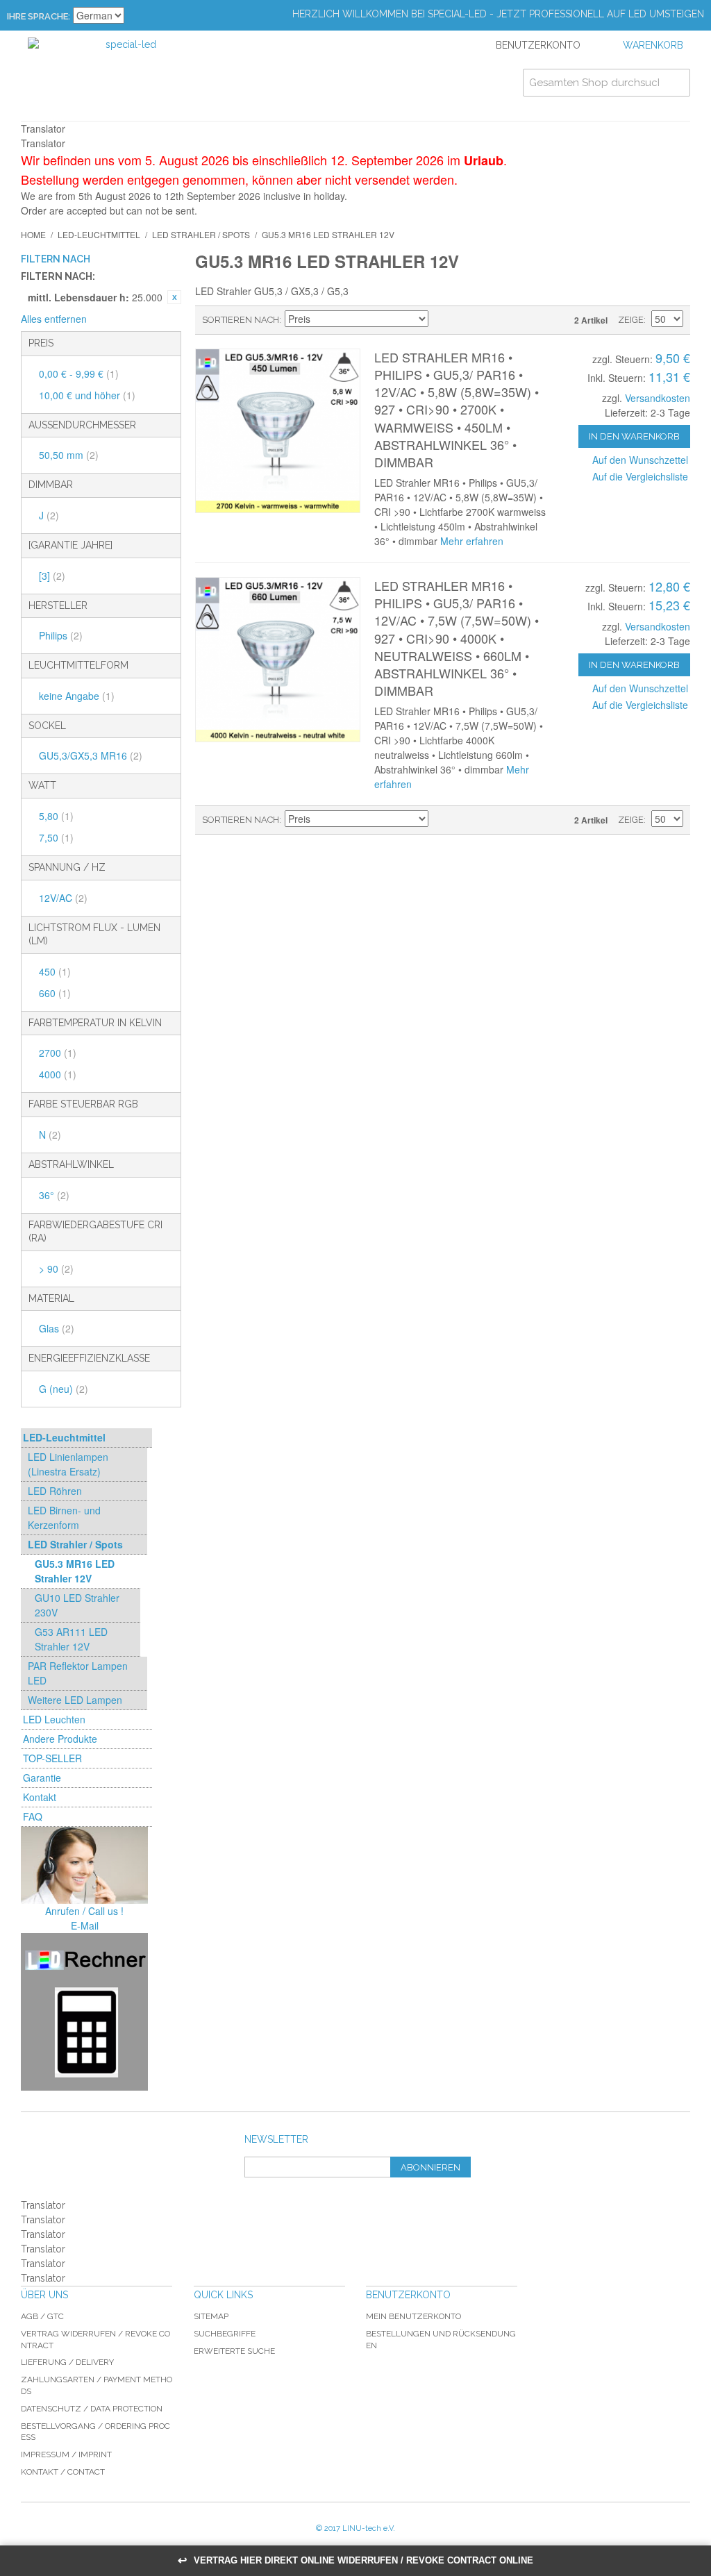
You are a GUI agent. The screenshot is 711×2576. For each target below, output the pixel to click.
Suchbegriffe (225, 2334)
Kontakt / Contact (63, 2472)
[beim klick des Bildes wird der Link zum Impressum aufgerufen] (84, 1865)
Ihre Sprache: (39, 16)
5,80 (56, 816)
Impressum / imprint (66, 2454)
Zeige (631, 320)
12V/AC (63, 898)
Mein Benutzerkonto (413, 2316)
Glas (57, 1328)
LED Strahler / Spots (201, 234)
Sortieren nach (241, 320)
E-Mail (85, 1925)
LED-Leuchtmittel (99, 234)
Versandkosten (658, 398)
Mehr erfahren (472, 541)
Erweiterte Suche (234, 2351)
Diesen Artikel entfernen (174, 297)
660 (55, 993)
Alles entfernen (54, 319)
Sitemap (211, 2316)
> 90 (56, 1269)
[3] (52, 576)
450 (55, 971)
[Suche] (676, 83)
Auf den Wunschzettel (640, 460)
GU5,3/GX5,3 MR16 (91, 755)
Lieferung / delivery (67, 2362)
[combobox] (607, 83)
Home (33, 234)
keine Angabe (77, 696)
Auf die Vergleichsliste (640, 476)
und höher (87, 395)
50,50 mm (69, 455)
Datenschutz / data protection (92, 2409)
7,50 (56, 837)
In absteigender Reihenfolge (441, 320)
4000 (58, 1074)
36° (54, 1195)
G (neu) (64, 1389)
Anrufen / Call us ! (84, 1911)
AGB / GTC (42, 2316)
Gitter (486, 320)
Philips (61, 635)
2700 (58, 1053)
